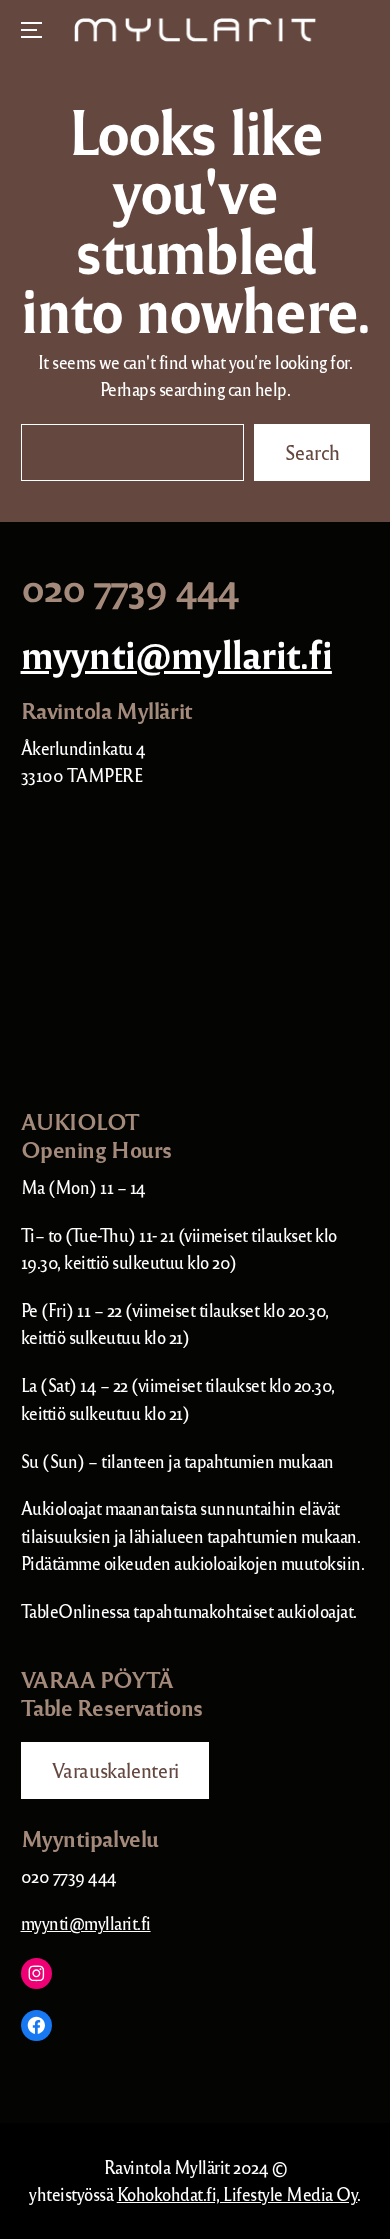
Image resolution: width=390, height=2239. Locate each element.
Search (311, 452)
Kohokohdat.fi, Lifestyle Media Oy (237, 2194)
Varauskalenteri (114, 1770)
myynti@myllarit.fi (176, 653)
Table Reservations (112, 1707)
